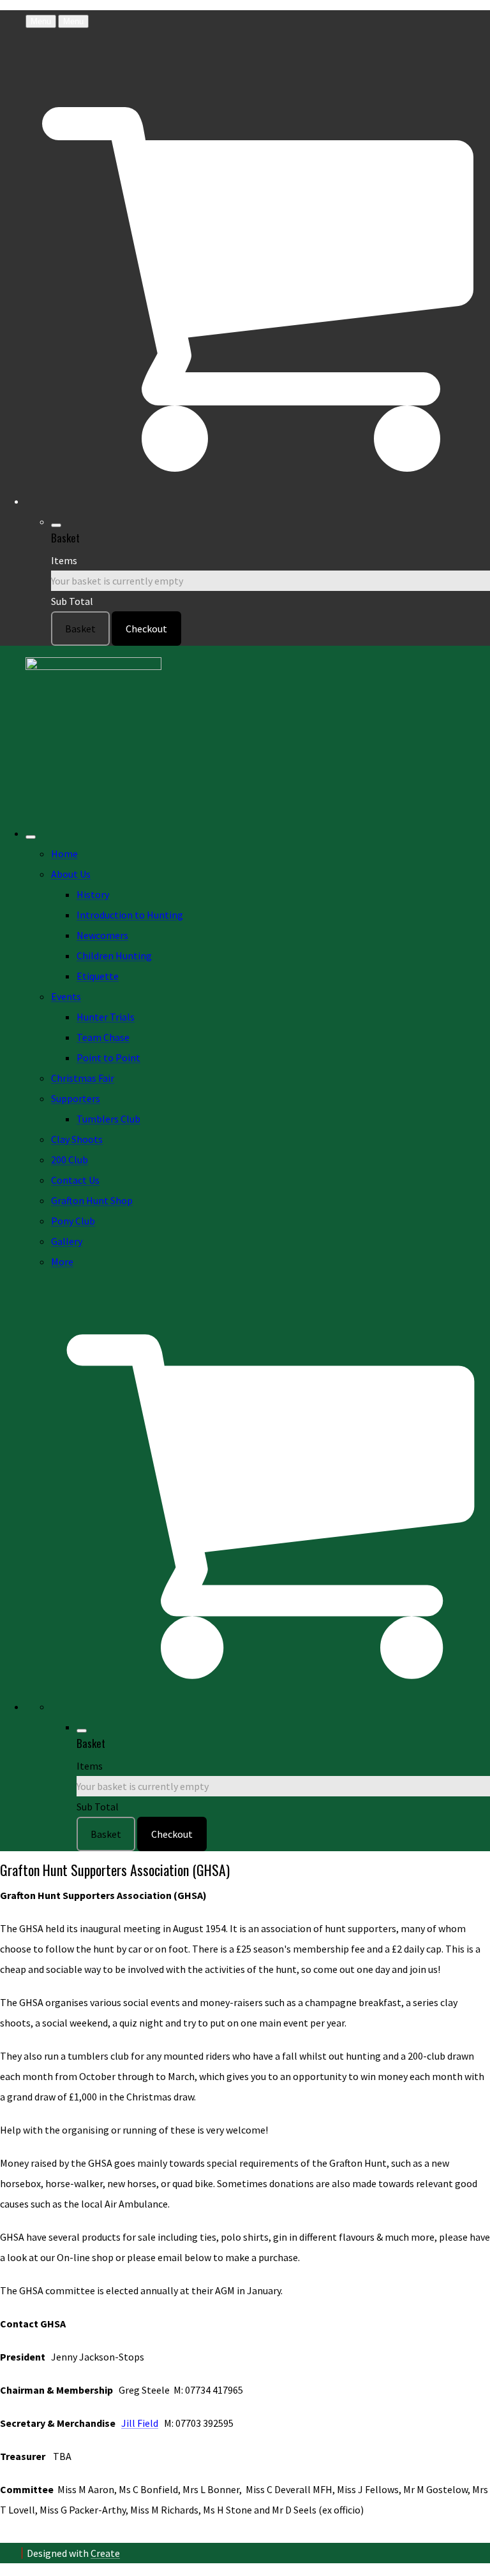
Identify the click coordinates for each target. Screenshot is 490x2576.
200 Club (70, 1160)
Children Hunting (114, 956)
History (93, 894)
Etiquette (98, 976)
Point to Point (108, 1058)
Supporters (76, 1098)
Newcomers (102, 935)
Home (64, 854)
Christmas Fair (83, 1078)
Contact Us (75, 1180)
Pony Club (73, 1221)
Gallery (67, 1241)
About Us (71, 874)
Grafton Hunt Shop (92, 1200)
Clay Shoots (77, 1139)
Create (105, 2553)
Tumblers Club (108, 1119)
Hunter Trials (106, 1017)
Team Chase (103, 1037)
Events (66, 996)
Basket (80, 629)
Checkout (146, 629)
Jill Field (140, 2423)
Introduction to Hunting (130, 915)
